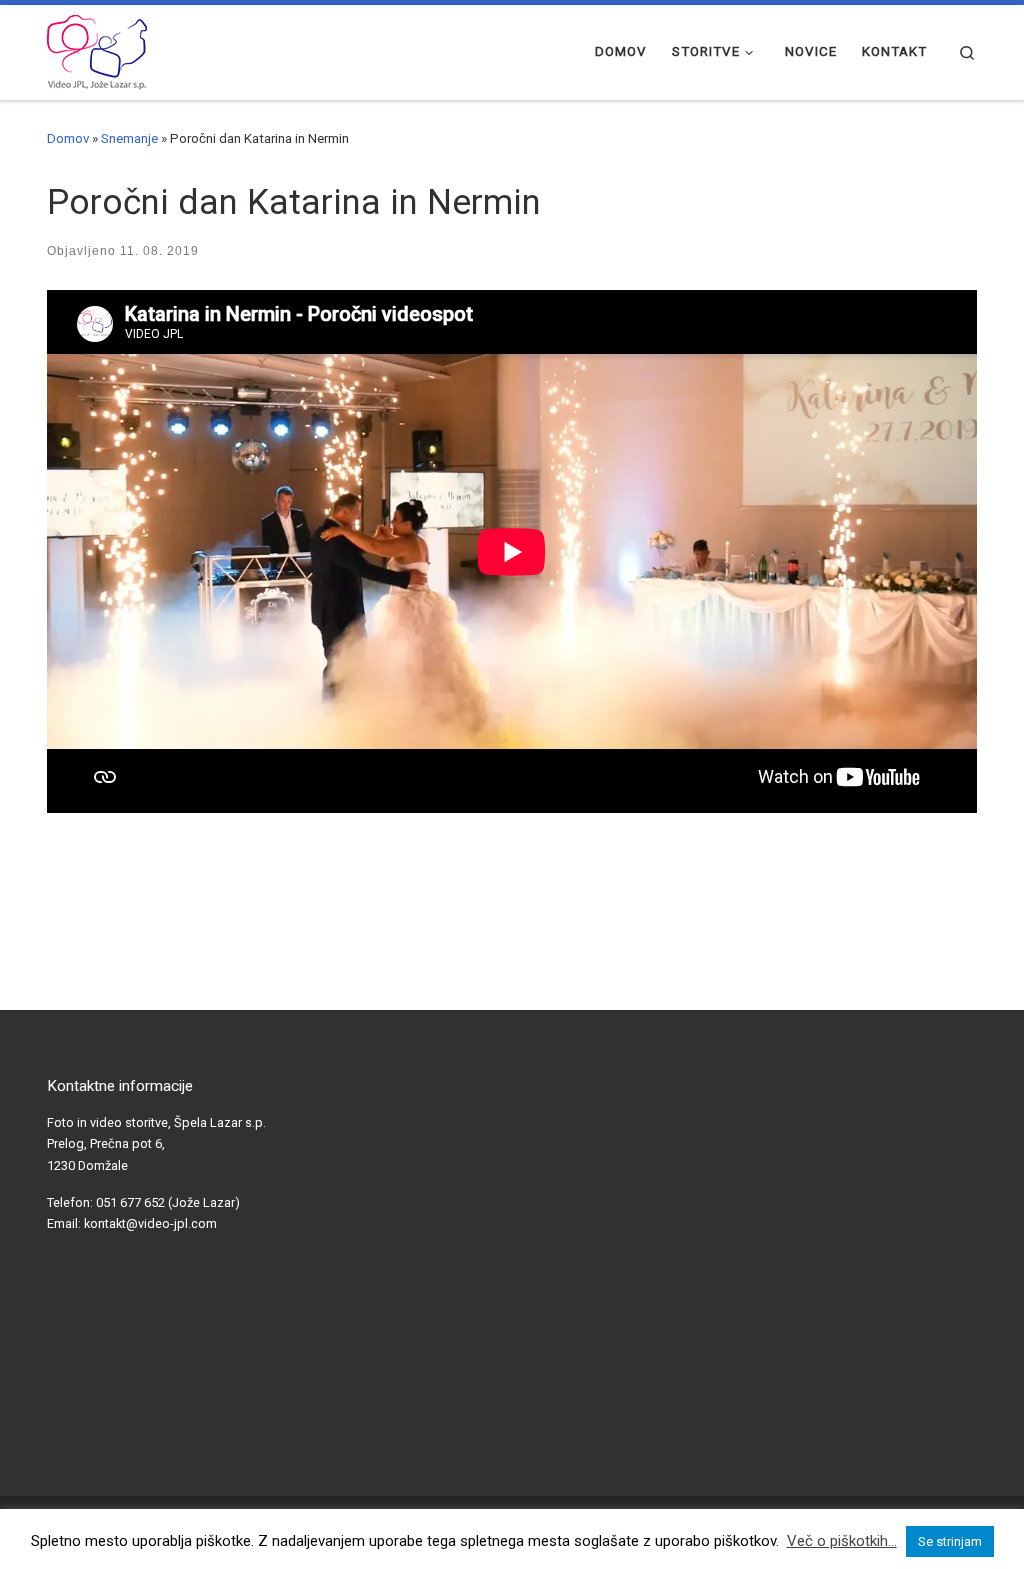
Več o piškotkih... (842, 1541)
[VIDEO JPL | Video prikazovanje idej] (97, 49)
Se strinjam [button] (950, 1541)
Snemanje (129, 138)
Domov (68, 138)
